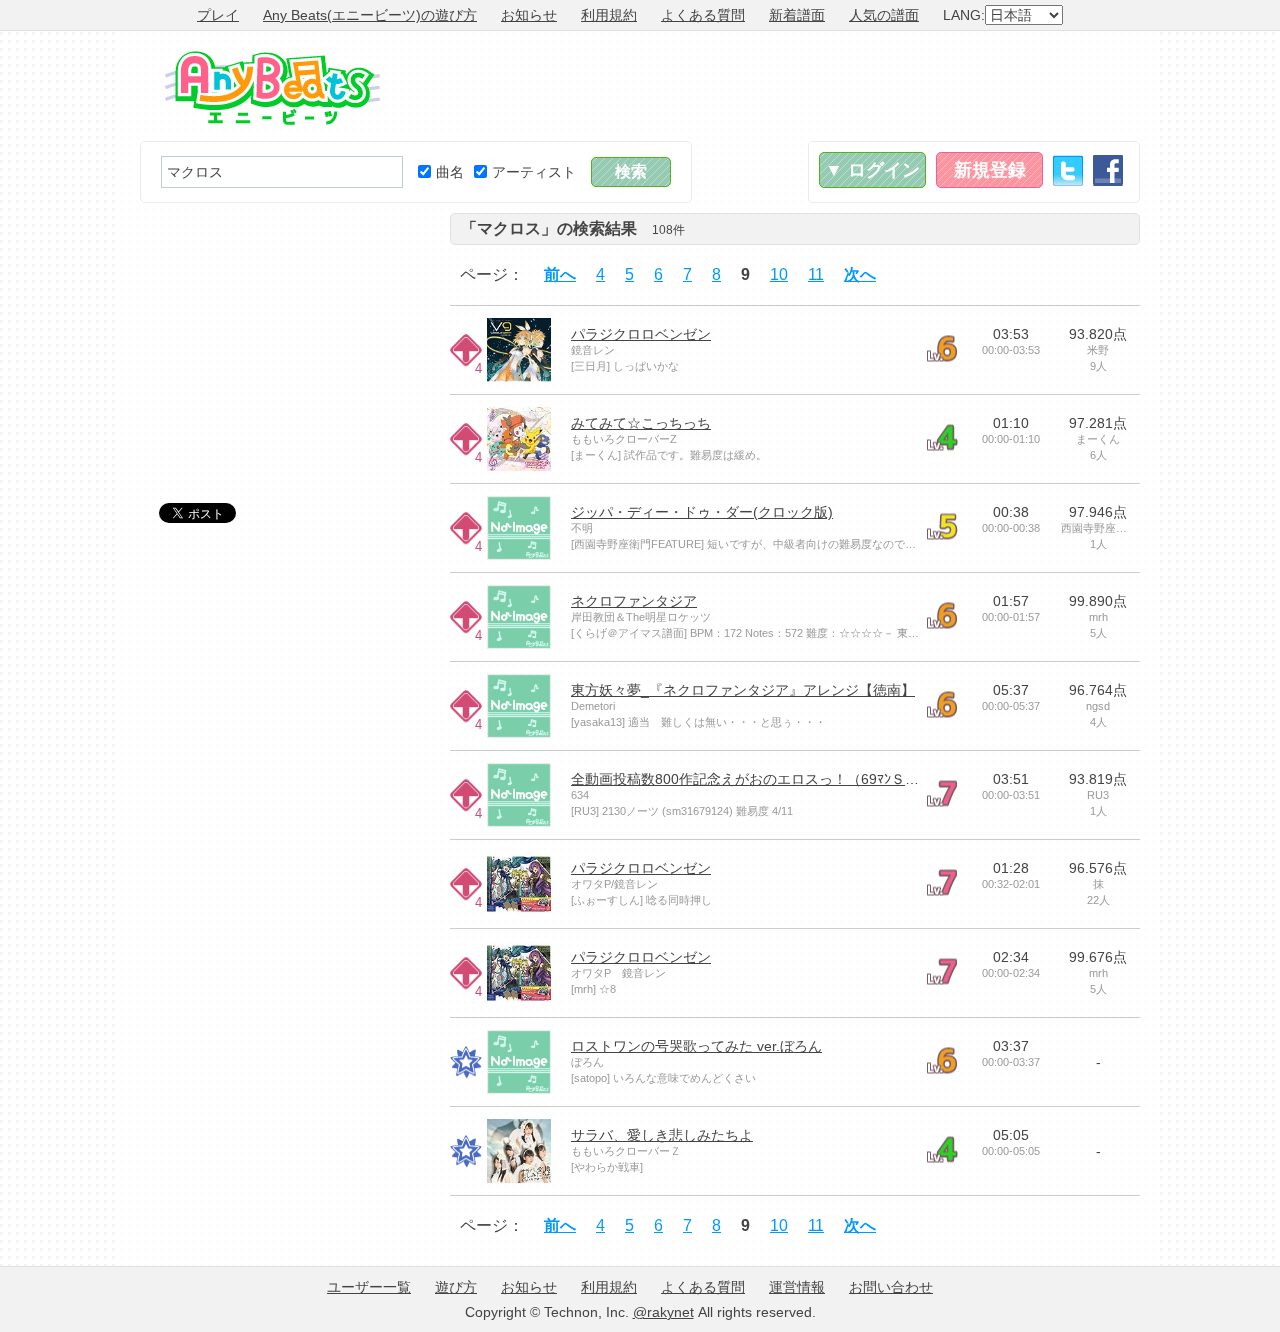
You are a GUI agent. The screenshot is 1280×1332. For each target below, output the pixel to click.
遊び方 (456, 1287)
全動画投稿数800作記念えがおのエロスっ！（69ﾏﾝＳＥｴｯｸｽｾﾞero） (783, 779)
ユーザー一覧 (369, 1287)
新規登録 (990, 170)
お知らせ (529, 15)
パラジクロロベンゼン (641, 334)
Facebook (1108, 170)
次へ (860, 274)
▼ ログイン (872, 170)
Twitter (1068, 170)
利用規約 (609, 15)
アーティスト (534, 172)
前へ (560, 274)
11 (816, 274)
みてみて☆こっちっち (641, 423)
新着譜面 (797, 15)
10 (779, 274)
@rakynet (663, 1312)
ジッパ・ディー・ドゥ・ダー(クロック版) (702, 512)
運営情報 (797, 1287)
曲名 (450, 172)
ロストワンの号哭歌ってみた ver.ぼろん (696, 1046)
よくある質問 (703, 15)
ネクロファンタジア (634, 601)
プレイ (218, 15)
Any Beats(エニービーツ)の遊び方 (370, 15)
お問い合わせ (891, 1287)
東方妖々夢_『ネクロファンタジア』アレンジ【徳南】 (743, 690)
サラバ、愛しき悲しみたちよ (662, 1135)
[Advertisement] (776, 86)
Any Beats (272, 88)
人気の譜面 (884, 15)
